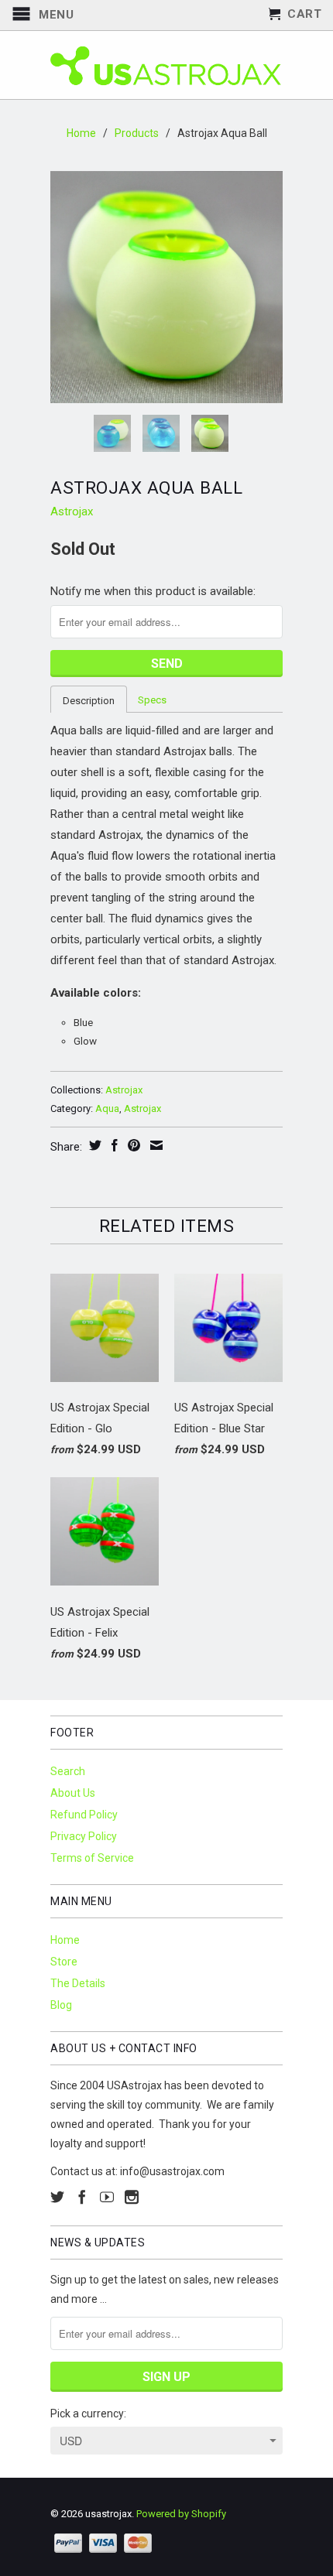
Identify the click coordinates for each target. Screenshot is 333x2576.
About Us (73, 1793)
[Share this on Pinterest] (132, 1145)
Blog (61, 2005)
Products (137, 133)
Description (89, 701)
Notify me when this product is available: (153, 591)
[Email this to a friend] (154, 1145)
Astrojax (72, 511)
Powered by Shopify (181, 2514)
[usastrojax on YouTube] (107, 2197)
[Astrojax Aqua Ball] (166, 287)
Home (65, 1940)
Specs (152, 700)
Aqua (107, 1108)
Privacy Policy (84, 1836)
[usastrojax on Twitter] (57, 2197)
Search (68, 1771)
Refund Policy (84, 1815)
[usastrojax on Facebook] (82, 2197)
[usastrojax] (166, 65)
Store (64, 1962)
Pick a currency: (88, 2414)
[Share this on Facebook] (113, 1145)
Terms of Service (92, 1858)
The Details (78, 1983)
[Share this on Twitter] (93, 1145)
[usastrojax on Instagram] (132, 2197)
